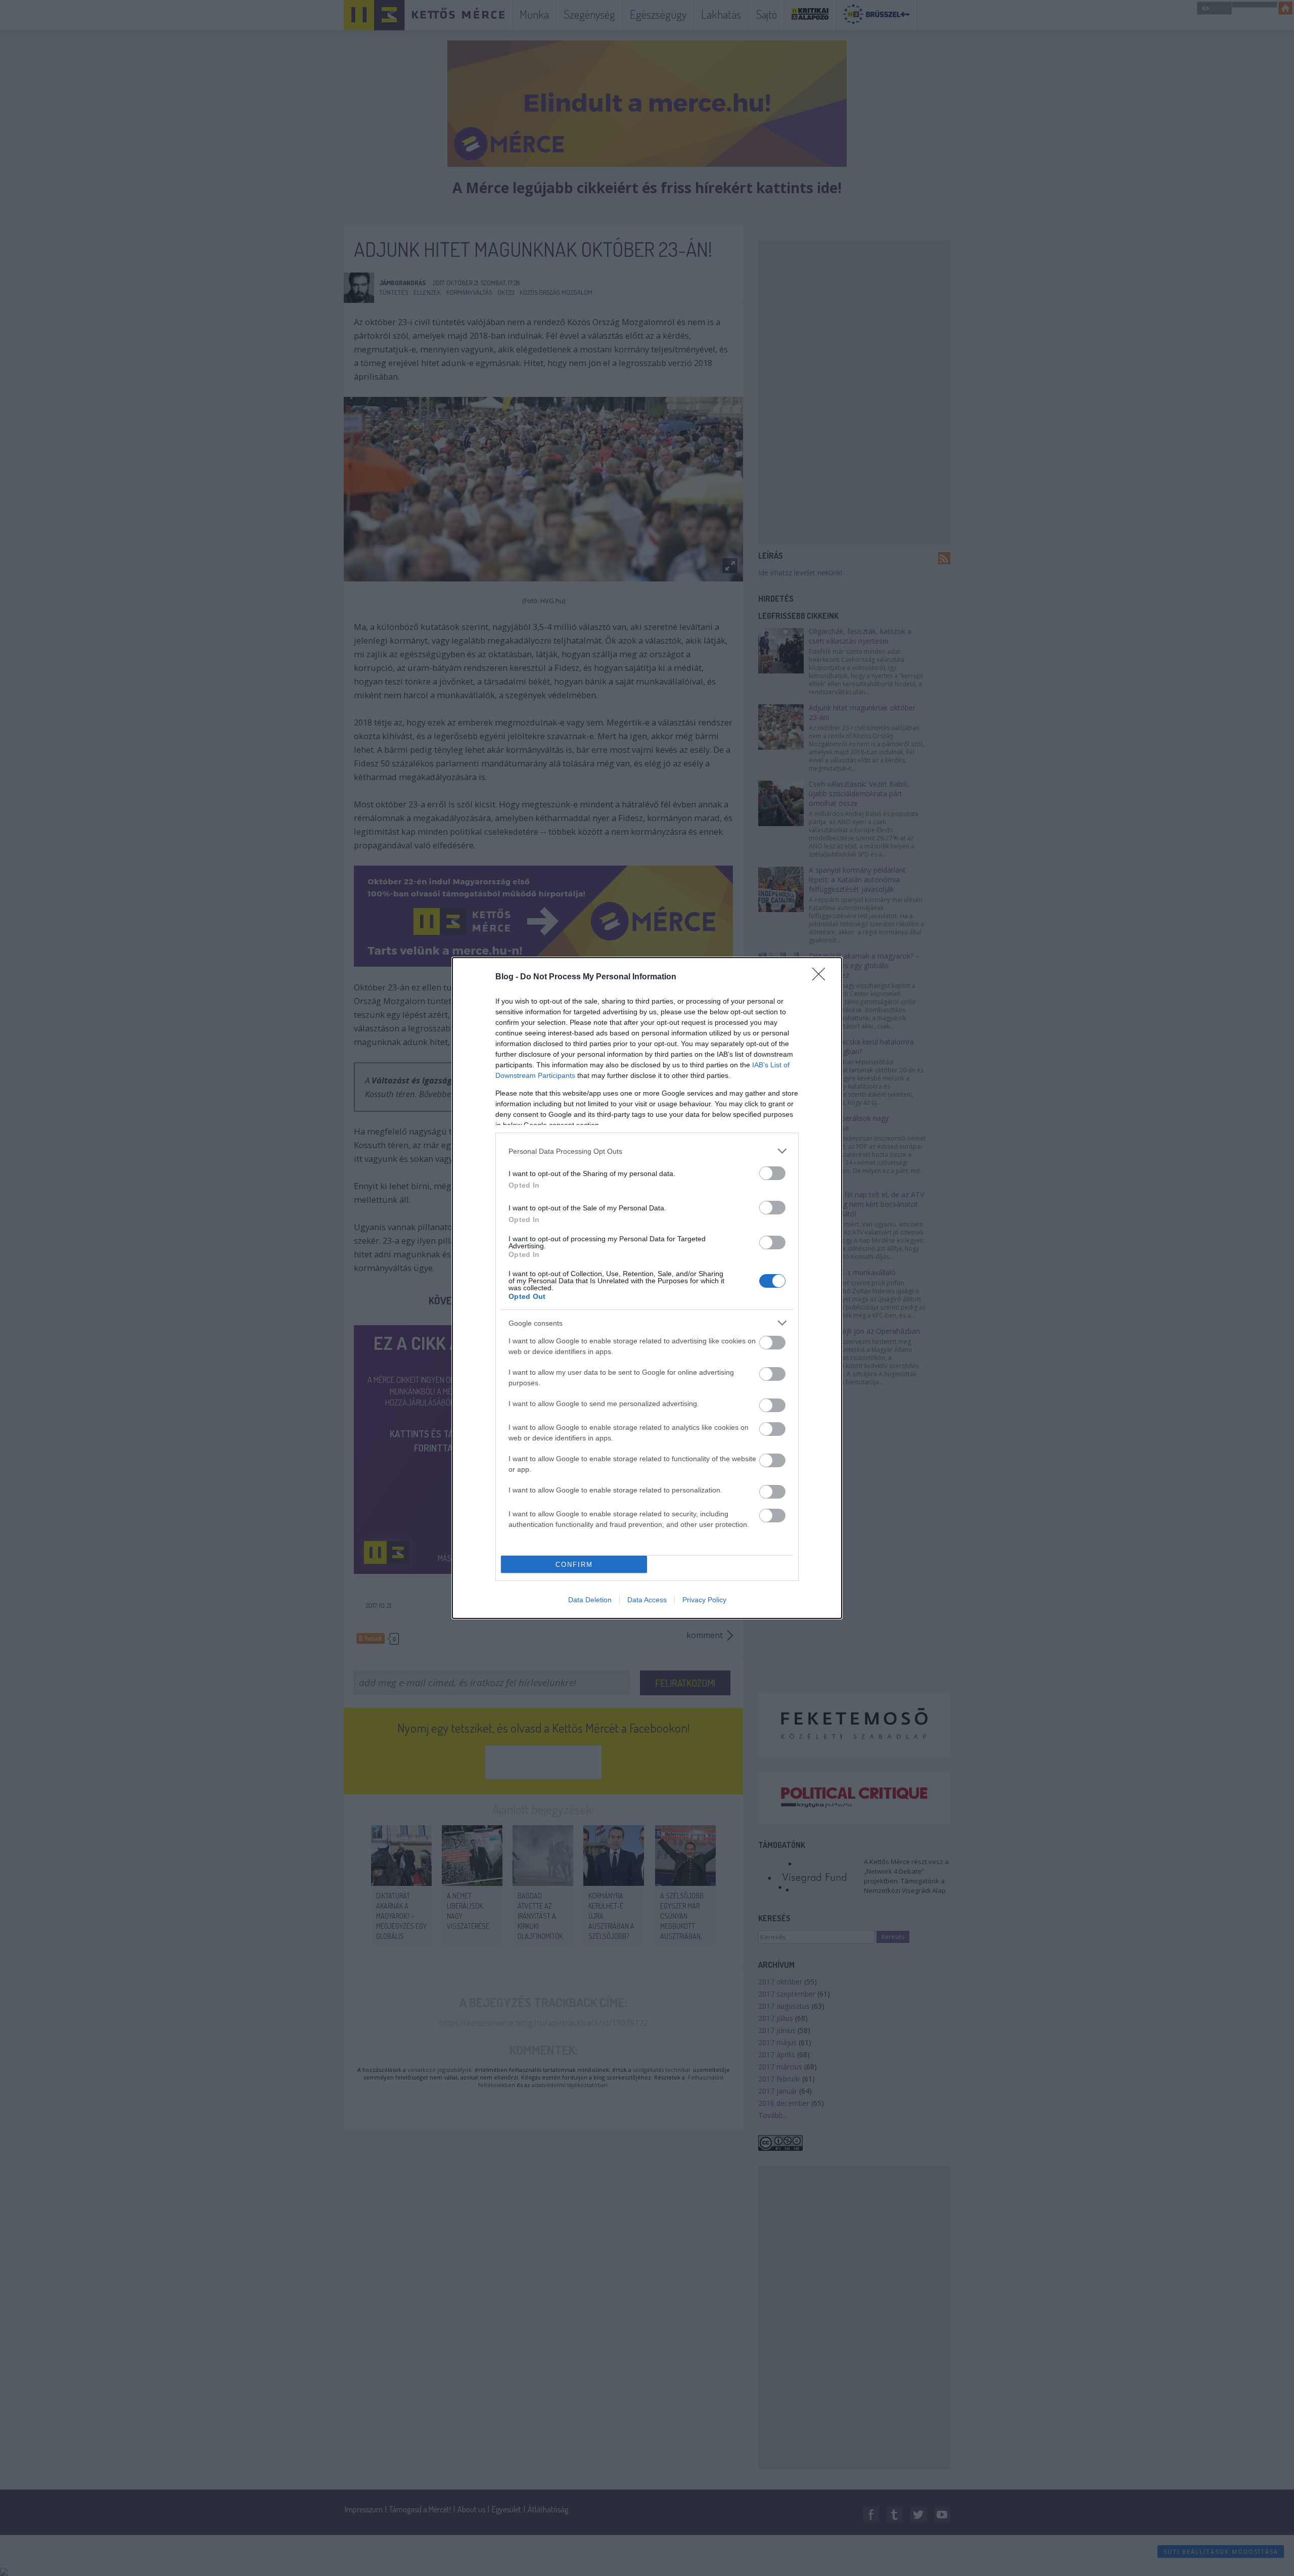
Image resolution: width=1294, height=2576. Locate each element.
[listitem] (647, 1151)
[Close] (822, 977)
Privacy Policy (704, 1600)
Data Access (647, 1600)
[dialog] (647, 1288)
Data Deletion (590, 1600)
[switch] (772, 1173)
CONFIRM (574, 1565)
